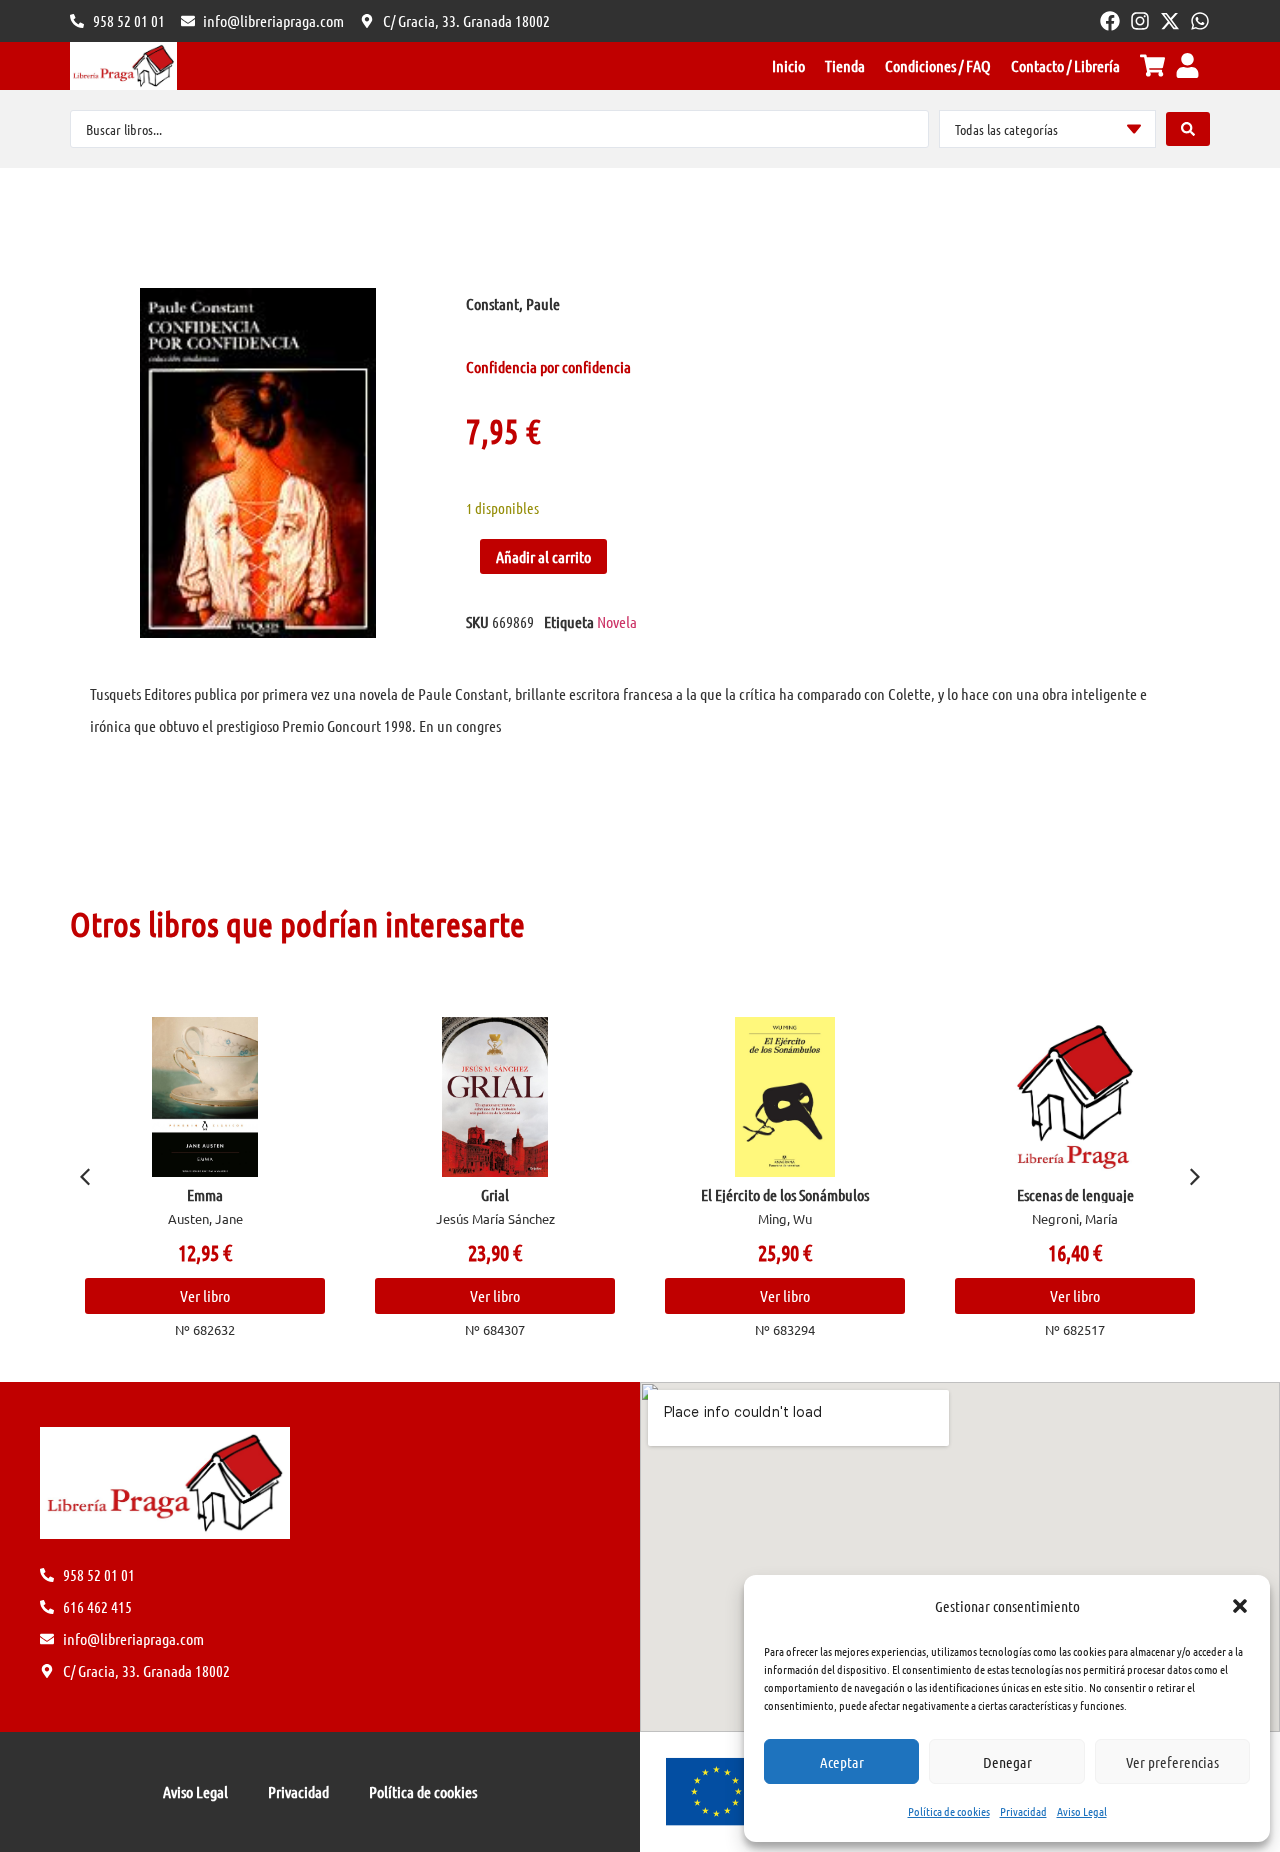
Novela (617, 621)
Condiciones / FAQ (938, 65)
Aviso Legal (1082, 1811)
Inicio (788, 65)
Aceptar (842, 1762)
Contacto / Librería (1065, 65)
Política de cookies (949, 1811)
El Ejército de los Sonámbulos (785, 1194)
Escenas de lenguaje (1075, 1194)
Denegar (1007, 1762)
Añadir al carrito (543, 556)
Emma (205, 1194)
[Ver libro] (204, 1097)
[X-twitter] (1170, 21)
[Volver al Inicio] (123, 66)
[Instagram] (1140, 21)
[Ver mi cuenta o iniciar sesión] (1187, 65)
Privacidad (1023, 1811)
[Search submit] (1188, 129)
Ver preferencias (1172, 1762)
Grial (495, 1194)
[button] (1240, 1606)
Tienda (845, 65)
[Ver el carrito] (1152, 65)
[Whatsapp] (1200, 21)
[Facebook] (1110, 21)
